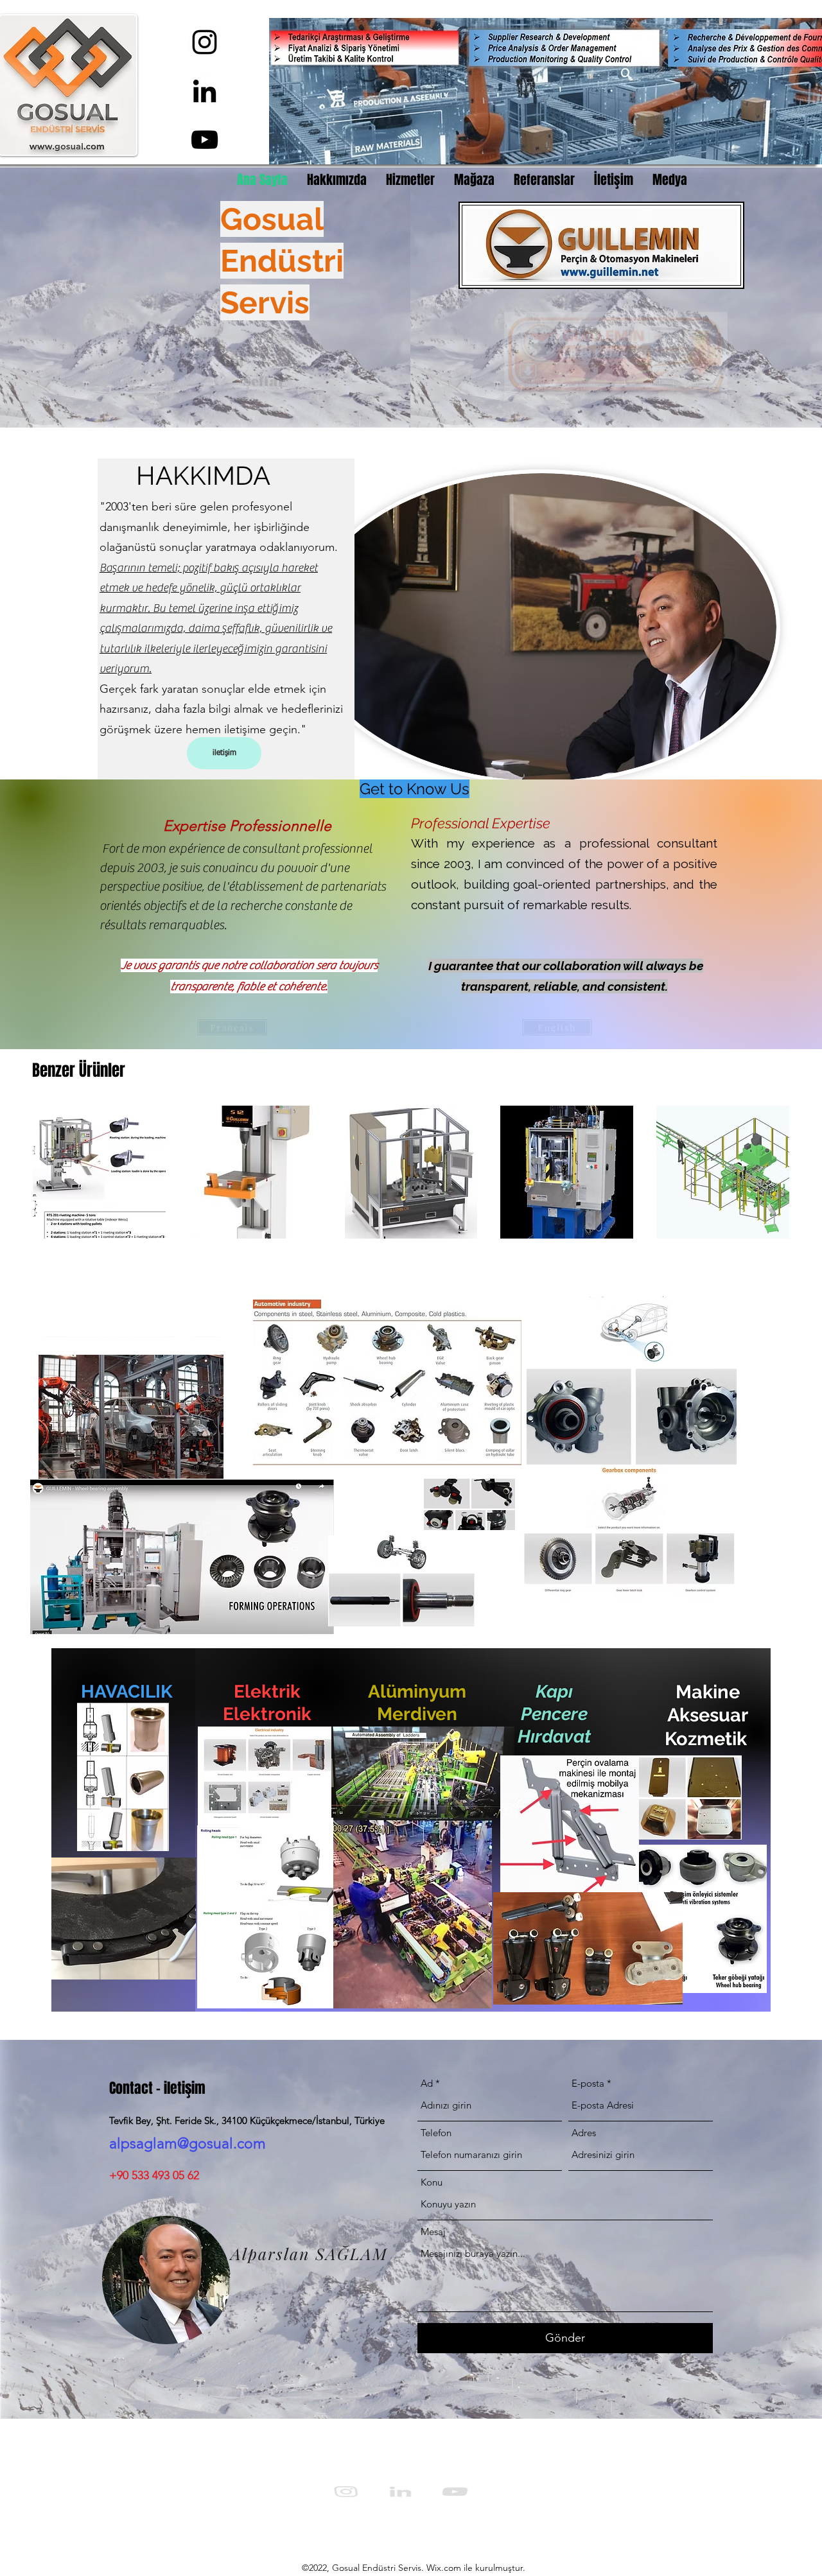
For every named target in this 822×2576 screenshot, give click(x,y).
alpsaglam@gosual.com (188, 2144)
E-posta (588, 2083)
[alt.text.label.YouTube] (205, 140)
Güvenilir (188, 341)
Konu (432, 2182)
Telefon (436, 2133)
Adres (584, 2133)
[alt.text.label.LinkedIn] (205, 91)
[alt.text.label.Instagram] (205, 42)
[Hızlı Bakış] (99, 1172)
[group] (411, 1172)
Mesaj (433, 2232)
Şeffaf (216, 381)
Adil (194, 361)
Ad (427, 2083)
